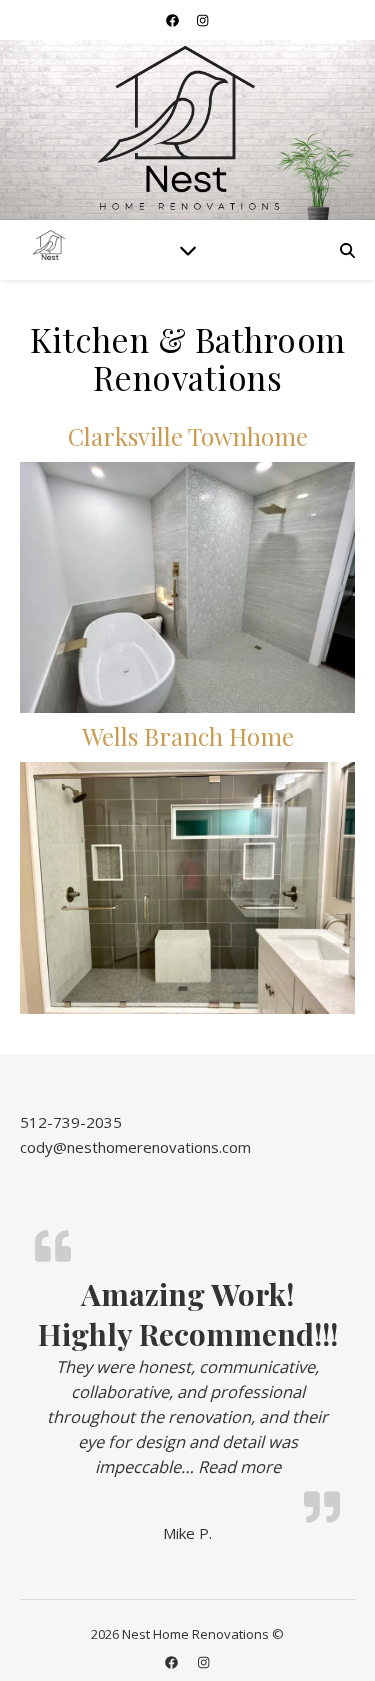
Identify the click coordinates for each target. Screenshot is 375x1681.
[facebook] (174, 20)
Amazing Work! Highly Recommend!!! (188, 1314)
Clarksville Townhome (188, 436)
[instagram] (202, 20)
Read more (239, 1466)
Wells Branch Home (188, 736)
